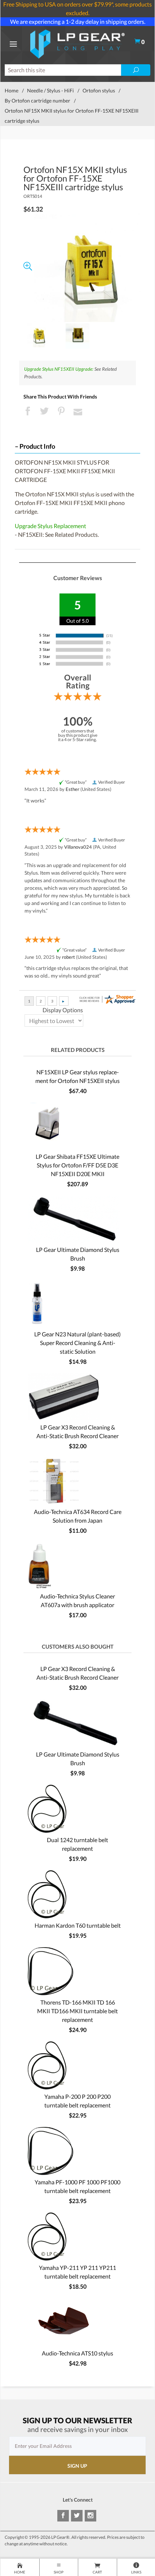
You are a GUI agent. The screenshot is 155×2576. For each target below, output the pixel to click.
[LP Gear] (77, 43)
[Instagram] (90, 2516)
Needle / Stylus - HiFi (50, 90)
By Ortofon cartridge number (37, 101)
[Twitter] (77, 2516)
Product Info (37, 446)
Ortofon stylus (99, 90)
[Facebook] (63, 2516)
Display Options (63, 1010)
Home (12, 90)
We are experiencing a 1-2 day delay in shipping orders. (78, 21)
